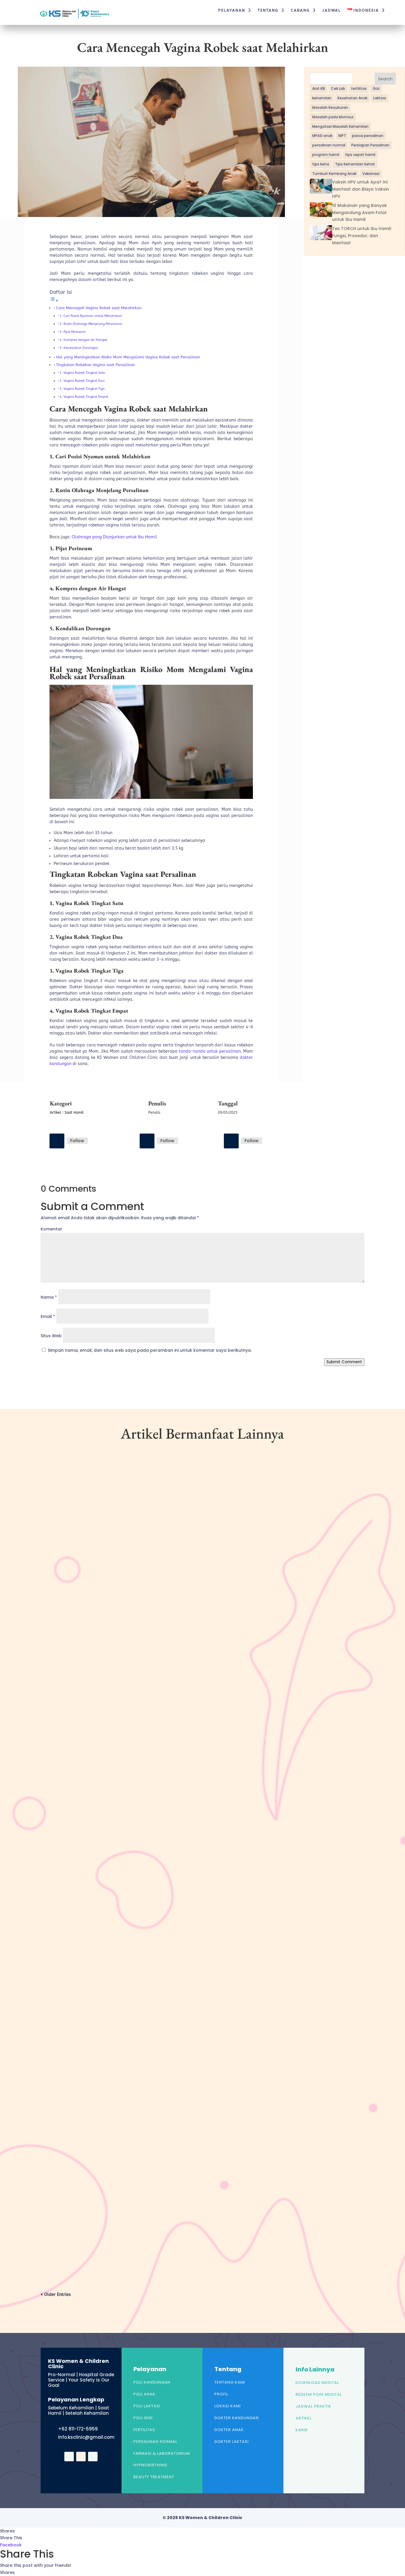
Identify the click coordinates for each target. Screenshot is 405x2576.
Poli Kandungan (152, 2382)
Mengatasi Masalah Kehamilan (340, 126)
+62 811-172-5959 (78, 2429)
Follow (77, 1141)
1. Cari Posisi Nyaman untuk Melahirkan (91, 316)
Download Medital (317, 2383)
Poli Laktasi (147, 2406)
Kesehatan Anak (352, 98)
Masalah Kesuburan (330, 107)
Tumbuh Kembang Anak (334, 174)
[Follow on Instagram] (147, 1141)
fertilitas (359, 88)
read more (61, 1710)
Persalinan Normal (155, 2442)
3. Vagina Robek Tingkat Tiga (82, 389)
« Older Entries (56, 2295)
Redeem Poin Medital (319, 2394)
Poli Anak (144, 2394)
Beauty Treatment (154, 2477)
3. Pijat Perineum (73, 332)
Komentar (51, 1229)
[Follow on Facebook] (57, 1141)
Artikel (55, 1113)
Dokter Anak (229, 2430)
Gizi (376, 88)
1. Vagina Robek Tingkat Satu (82, 373)
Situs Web (51, 1336)
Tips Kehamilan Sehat (355, 164)
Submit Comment (344, 1362)
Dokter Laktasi (232, 2442)
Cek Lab (338, 88)
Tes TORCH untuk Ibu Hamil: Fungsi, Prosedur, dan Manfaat (362, 236)
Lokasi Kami (228, 2406)
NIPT (342, 136)
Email (48, 1316)
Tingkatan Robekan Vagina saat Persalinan (96, 365)
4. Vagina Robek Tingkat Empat (84, 397)
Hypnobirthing (150, 2465)
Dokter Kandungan (237, 2418)
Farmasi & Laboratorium (162, 2453)
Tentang (268, 10)
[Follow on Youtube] (231, 1141)
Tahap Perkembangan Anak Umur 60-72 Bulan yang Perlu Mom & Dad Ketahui (140, 1675)
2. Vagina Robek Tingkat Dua (82, 381)
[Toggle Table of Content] (54, 301)
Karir (302, 2430)
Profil (221, 2394)
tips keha (321, 164)
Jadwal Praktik (313, 2406)
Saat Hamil (74, 1113)
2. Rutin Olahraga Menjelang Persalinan (91, 324)
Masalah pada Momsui (333, 117)
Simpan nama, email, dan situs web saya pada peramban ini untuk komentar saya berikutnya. (150, 1350)
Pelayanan (232, 10)
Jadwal (332, 10)
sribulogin (62, 1685)
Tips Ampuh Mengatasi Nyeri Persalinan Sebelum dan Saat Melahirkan (130, 2229)
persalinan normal (329, 145)
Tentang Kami (230, 2382)
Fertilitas (144, 2430)
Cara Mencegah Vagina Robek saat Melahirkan (99, 308)
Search (385, 79)
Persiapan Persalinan (370, 145)
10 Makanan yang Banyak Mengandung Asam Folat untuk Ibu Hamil (359, 213)
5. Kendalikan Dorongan (79, 348)
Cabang (300, 10)
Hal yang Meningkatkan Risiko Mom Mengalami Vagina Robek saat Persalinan (128, 357)
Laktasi (380, 98)
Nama (49, 1297)
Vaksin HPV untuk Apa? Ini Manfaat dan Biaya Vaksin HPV (361, 189)
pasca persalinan (368, 136)
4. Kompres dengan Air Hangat (83, 340)
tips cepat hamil (360, 155)
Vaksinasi (371, 174)
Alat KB (319, 88)
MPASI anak (322, 136)
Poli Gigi (143, 2418)
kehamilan (322, 98)
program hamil (326, 155)
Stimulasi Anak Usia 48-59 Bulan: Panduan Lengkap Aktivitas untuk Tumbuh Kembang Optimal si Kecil (170, 1952)
